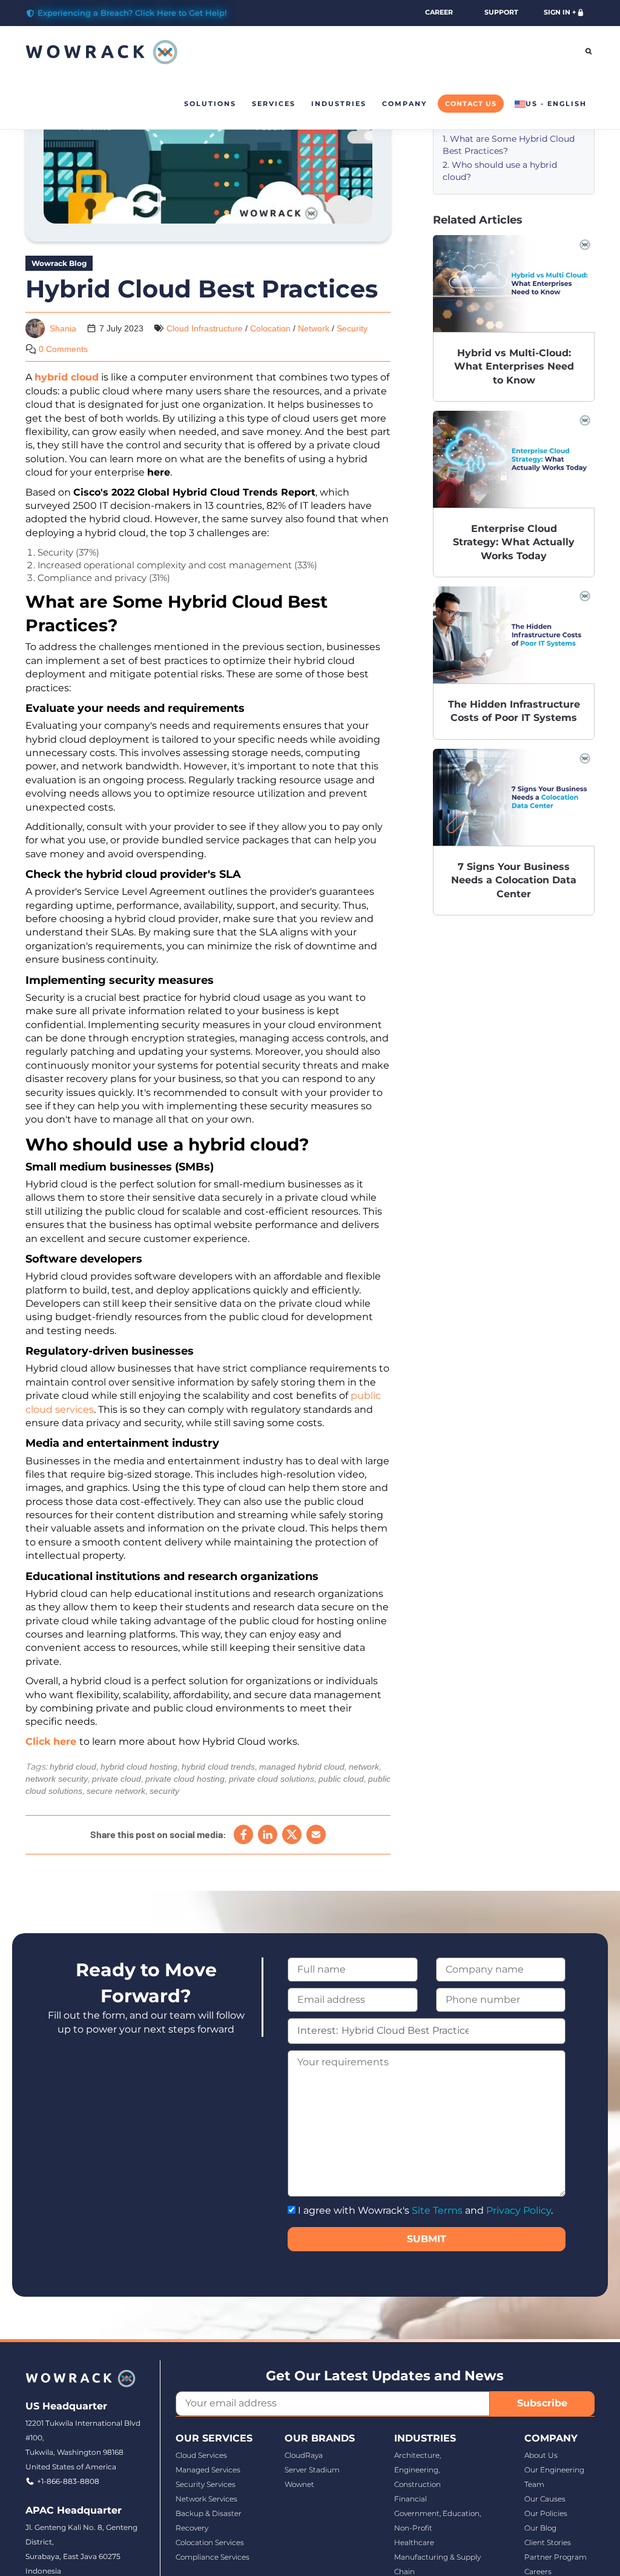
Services (274, 104)
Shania (63, 328)
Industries (339, 104)
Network (314, 328)
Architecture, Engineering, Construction (417, 2470)
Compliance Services (213, 2557)
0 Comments (63, 349)
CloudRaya (304, 2455)
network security (57, 1779)
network (364, 1767)
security (164, 1791)
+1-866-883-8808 (68, 2481)
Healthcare (414, 2542)
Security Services (206, 2484)
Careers (538, 2571)
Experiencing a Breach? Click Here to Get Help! (132, 13)
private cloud (117, 1779)
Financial (411, 2499)
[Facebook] (243, 1834)
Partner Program (556, 2557)
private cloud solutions (272, 1779)
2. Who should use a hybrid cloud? (500, 171)
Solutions (210, 104)
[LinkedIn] (268, 1834)
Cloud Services (201, 2455)
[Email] (316, 1834)
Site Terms (437, 2210)
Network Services (206, 2499)
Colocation (270, 328)
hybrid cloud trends (218, 1767)
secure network (116, 1791)
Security (352, 328)
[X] (292, 1834)
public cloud (341, 1779)
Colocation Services (210, 2542)
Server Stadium (312, 2470)
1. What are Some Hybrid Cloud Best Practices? (509, 145)
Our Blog (540, 2528)
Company (404, 104)
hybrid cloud (73, 1767)
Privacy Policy (519, 2210)
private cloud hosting (185, 1779)
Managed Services (208, 2470)
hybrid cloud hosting (139, 1767)
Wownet (299, 2484)
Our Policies (546, 2513)
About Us (541, 2455)
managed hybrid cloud (302, 1767)
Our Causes (545, 2499)
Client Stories (548, 2542)
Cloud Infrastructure (205, 328)
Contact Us (471, 104)
